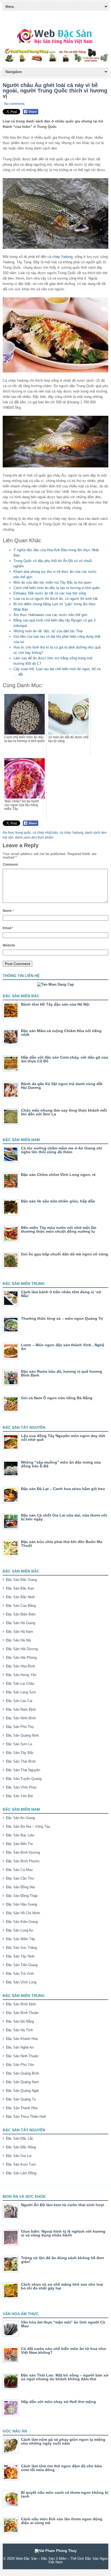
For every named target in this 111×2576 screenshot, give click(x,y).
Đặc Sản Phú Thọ (20, 1727)
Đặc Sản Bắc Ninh (20, 1597)
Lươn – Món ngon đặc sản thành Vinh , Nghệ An (63, 1347)
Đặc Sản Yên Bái (19, 1796)
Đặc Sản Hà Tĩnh (19, 2030)
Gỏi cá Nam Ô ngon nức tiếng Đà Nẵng (57, 1398)
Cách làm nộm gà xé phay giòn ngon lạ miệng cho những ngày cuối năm (63, 2441)
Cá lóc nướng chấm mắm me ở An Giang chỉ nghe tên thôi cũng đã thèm (62, 1150)
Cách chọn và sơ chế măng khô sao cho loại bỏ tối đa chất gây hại (62, 2286)
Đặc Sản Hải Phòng (21, 1658)
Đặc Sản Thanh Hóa (22, 2108)
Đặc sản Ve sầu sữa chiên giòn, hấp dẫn (58, 1201)
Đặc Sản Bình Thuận (22, 2013)
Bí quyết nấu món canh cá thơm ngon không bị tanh (65, 2494)
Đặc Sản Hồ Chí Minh (23, 1913)
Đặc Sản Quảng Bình (22, 2073)
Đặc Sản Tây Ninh (20, 1956)
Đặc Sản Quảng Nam (22, 2082)
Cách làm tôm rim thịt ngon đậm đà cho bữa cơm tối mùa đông (61, 2468)
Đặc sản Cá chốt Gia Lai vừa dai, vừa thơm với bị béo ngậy (64, 1517)
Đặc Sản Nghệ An (20, 2047)
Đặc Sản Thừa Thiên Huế (26, 2117)
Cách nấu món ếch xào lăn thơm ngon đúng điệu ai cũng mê (62, 2521)
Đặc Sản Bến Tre (19, 1844)
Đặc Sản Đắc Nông (21, 2147)
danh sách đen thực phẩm (34, 837)
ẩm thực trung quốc (17, 833)
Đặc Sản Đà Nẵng (20, 2021)
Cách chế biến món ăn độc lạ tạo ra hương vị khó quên (57, 588)
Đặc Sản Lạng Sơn (21, 1692)
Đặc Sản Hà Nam (20, 1632)
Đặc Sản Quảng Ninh (22, 1735)
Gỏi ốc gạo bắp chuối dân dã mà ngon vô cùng (65, 1254)
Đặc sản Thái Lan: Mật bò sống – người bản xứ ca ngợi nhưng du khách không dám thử (65, 2377)
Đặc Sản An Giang (20, 1818)
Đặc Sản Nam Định (21, 1709)
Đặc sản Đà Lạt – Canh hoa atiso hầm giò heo (63, 1489)
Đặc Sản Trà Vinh (20, 1974)
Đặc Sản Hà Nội (18, 1640)
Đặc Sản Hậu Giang (21, 1904)
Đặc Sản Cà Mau (19, 1870)
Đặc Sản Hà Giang (20, 1623)
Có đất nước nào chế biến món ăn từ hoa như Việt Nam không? (63, 2351)
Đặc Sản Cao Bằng (21, 1606)
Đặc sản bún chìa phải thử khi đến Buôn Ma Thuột (62, 1544)
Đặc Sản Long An (20, 1930)
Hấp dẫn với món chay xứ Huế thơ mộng (58, 2402)
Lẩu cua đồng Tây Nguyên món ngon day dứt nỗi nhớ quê (63, 1438)
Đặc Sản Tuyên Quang (24, 1779)
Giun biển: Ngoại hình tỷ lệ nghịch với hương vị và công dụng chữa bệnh (63, 2233)
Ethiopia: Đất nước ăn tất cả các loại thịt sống (50, 593)
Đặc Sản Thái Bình (21, 1761)
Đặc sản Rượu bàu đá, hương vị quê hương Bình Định (62, 1373)
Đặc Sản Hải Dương (22, 1649)
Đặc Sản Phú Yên (20, 2065)
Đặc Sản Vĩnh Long (21, 1982)
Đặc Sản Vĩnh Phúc (21, 1787)
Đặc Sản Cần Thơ (20, 1878)
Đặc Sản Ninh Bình (21, 1718)
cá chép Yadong (60, 257)
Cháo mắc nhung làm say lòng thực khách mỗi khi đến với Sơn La (64, 1112)
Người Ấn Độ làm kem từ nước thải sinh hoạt (63, 2205)
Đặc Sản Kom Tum (21, 2164)
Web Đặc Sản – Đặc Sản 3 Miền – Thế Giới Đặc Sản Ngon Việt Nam (62, 2560)
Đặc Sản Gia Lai (19, 2156)
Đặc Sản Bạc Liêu (20, 1835)
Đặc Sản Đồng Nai (20, 1887)
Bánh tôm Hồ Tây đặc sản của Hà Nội (55, 1004)
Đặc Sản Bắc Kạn (20, 1588)
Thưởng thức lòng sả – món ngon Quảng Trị (62, 1318)
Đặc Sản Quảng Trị (21, 2099)
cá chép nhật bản (45, 833)
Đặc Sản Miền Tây (20, 1939)
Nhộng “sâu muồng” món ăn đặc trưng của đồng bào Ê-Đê (61, 1464)
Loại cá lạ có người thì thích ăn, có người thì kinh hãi (55, 599)
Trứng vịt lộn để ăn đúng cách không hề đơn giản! (63, 2260)
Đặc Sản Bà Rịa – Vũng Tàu (28, 1827)
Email (8, 928)
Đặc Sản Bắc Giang (21, 1580)
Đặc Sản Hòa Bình (20, 1666)
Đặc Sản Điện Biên (21, 1614)
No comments (14, 104)
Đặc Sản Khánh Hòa (22, 2039)
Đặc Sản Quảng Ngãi (22, 2091)
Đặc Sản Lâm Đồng (21, 2173)
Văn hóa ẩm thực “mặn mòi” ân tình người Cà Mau (63, 2324)
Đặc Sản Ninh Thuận (22, 2056)
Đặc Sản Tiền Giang (22, 1965)
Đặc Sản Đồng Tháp (22, 1896)
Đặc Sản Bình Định (21, 2004)
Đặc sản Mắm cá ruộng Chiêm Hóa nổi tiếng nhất (61, 1033)
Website (9, 945)
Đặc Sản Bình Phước (23, 1861)
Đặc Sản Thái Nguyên (23, 1770)
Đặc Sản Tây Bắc (20, 1753)
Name (8, 911)
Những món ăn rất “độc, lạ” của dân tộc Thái (48, 631)
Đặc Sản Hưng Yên (21, 1675)
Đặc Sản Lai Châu (20, 1683)
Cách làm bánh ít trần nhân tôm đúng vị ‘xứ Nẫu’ (61, 1294)
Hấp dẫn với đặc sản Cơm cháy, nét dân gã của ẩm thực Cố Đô (65, 1059)
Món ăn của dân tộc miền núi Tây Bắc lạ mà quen (52, 582)
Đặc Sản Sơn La (19, 1744)
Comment (10, 865)
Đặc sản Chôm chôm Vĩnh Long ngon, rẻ (58, 1175)
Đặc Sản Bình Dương (23, 1852)
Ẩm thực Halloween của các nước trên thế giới (50, 615)
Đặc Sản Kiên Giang (22, 1922)
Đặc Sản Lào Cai (19, 1701)
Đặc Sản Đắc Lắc (20, 2138)
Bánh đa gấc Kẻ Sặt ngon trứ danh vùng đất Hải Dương (62, 1086)
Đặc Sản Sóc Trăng (21, 1948)
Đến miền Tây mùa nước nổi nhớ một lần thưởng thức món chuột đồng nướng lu (59, 1229)
